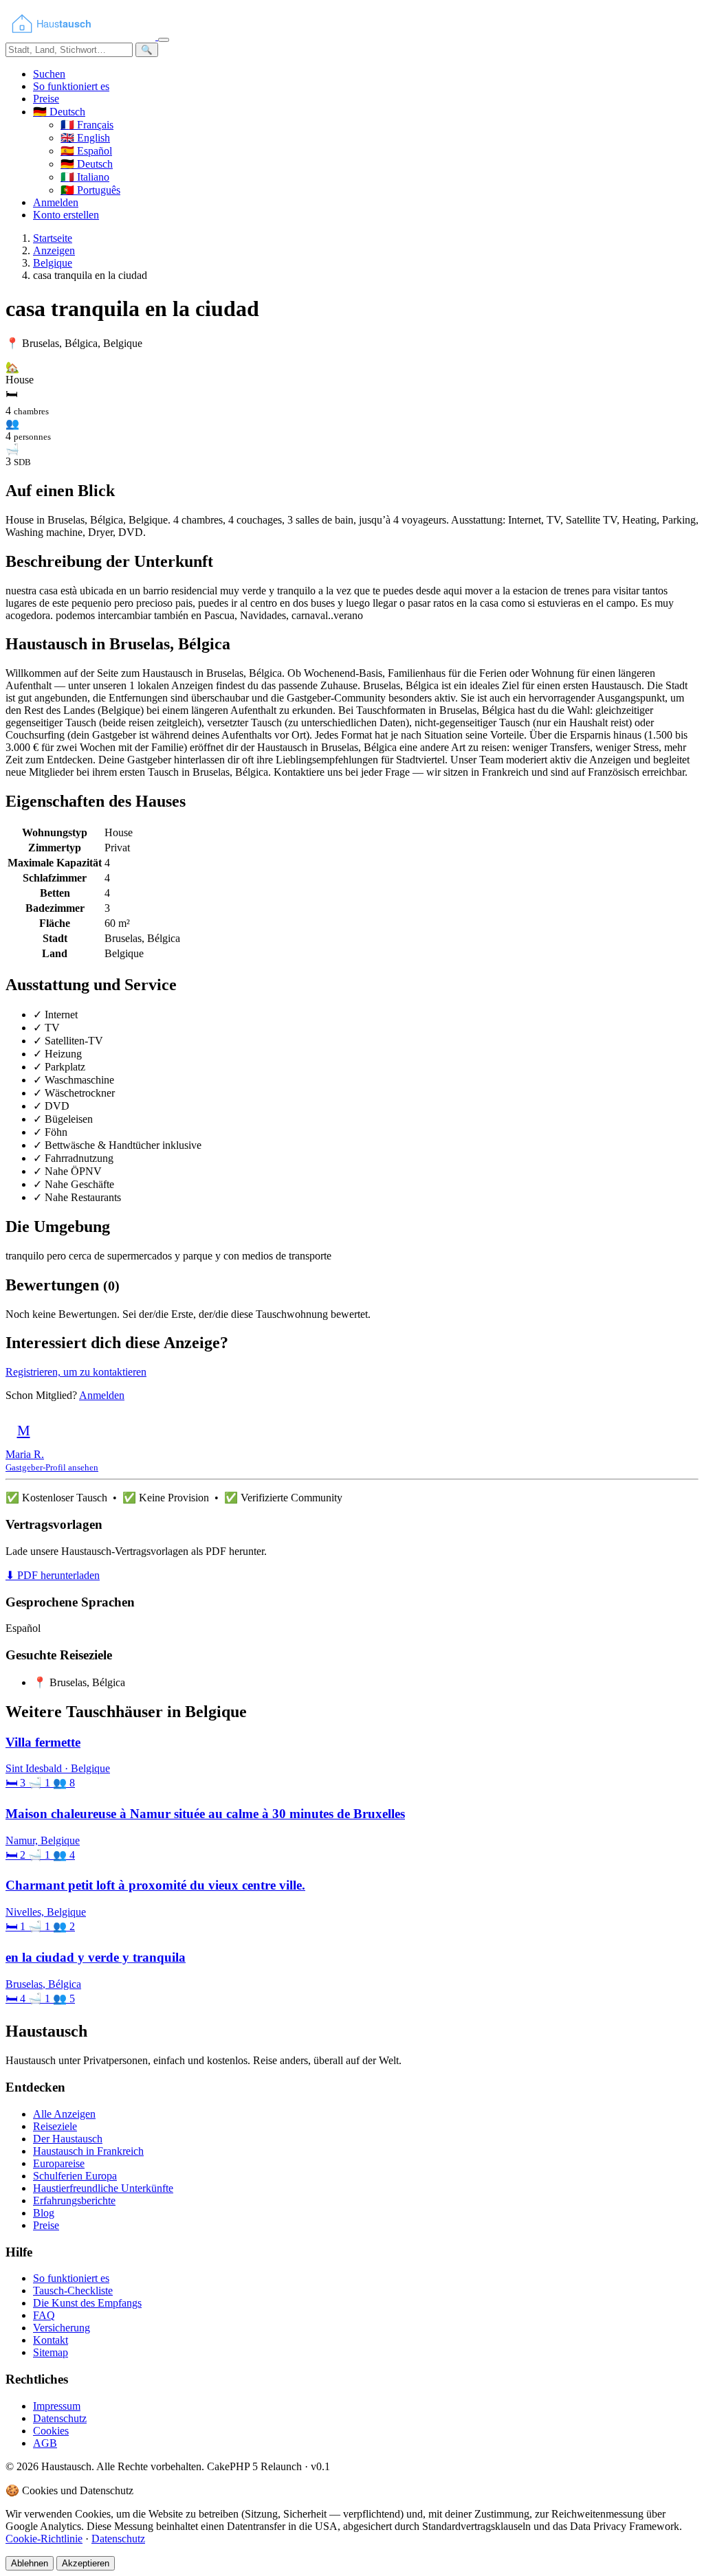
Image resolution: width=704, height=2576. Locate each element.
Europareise (59, 2163)
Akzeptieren (86, 2563)
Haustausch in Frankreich (88, 2151)
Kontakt (51, 2340)
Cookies (51, 2431)
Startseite (53, 238)
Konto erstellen (66, 215)
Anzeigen (54, 250)
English (85, 138)
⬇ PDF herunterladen (53, 1575)
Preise (46, 99)
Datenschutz (60, 2418)
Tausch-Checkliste (73, 2291)
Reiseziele (55, 2126)
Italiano (85, 177)
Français (87, 125)
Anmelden (56, 202)
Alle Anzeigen (64, 2114)
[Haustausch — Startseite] (82, 36)
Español (86, 151)
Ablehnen (30, 2563)
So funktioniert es (71, 86)
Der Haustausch (68, 2139)
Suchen (49, 74)
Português (90, 190)
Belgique (53, 263)
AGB (45, 2443)
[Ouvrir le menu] (164, 40)
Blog (44, 2213)
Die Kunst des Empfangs (87, 2303)
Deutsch (87, 164)
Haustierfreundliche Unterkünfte (103, 2188)
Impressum (57, 2406)
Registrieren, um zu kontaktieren (76, 1372)
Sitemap (51, 2352)
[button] (59, 112)
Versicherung (62, 2328)
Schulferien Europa (75, 2176)
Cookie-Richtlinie (44, 2539)
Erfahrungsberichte (74, 2200)
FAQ (44, 2315)
